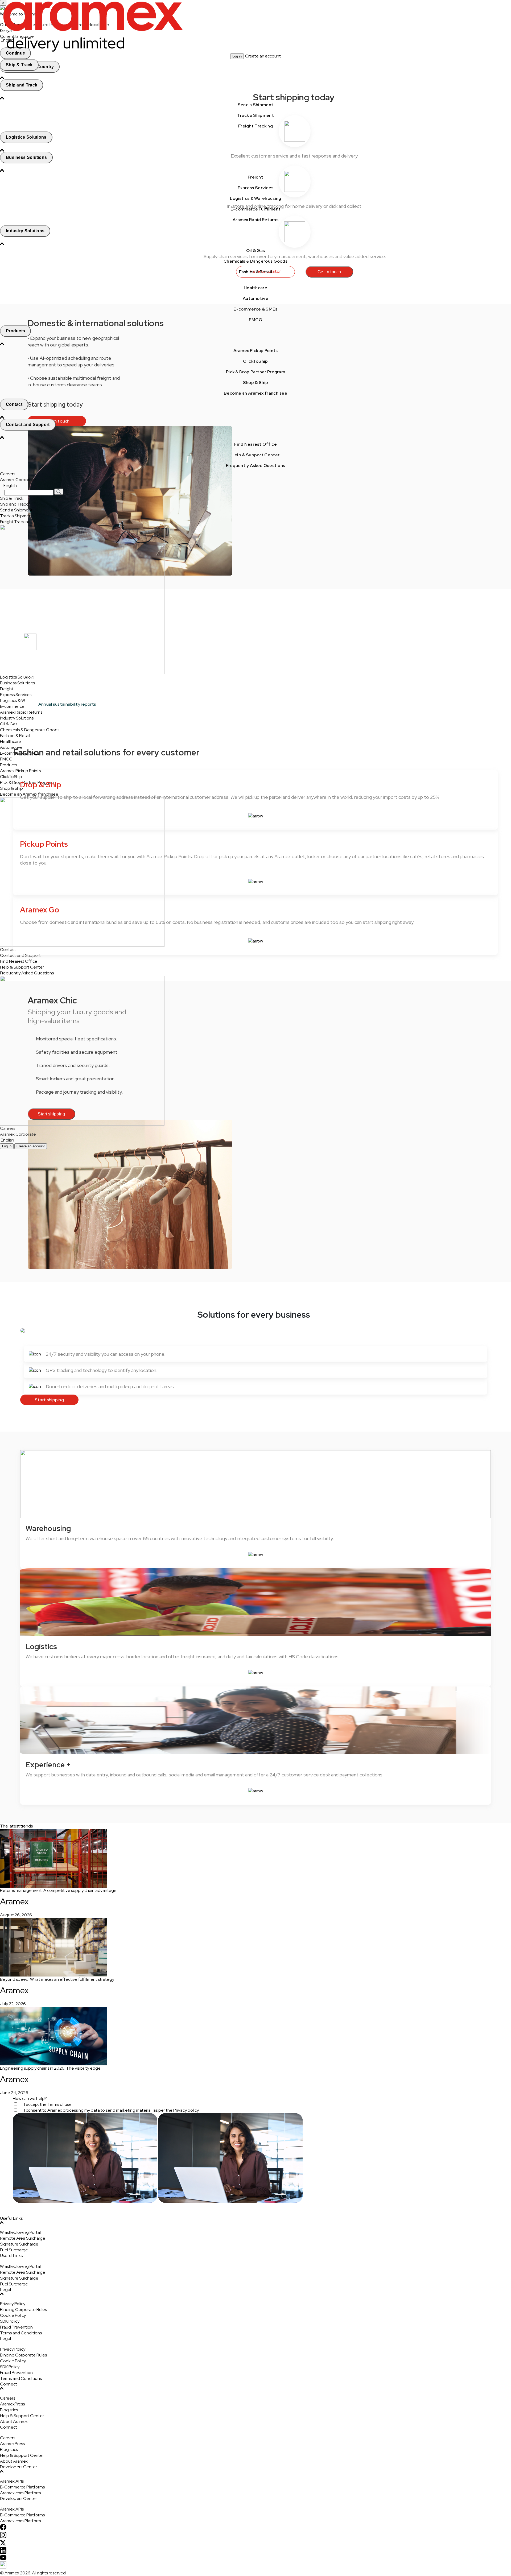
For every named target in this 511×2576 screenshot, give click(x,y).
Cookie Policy (13, 2315)
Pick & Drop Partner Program (256, 372)
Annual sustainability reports (67, 704)
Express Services (256, 188)
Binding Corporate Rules (23, 2310)
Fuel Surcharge (14, 2250)
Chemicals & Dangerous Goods (256, 261)
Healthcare (256, 288)
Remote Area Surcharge (23, 2238)
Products (15, 331)
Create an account (263, 56)
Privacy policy (186, 2110)
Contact (14, 404)
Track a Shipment (256, 115)
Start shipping (49, 1400)
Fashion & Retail (256, 272)
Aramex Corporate (18, 480)
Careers (8, 474)
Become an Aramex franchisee (256, 393)
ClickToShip (255, 361)
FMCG (256, 320)
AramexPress (12, 2404)
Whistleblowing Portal (20, 2232)
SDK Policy (10, 2321)
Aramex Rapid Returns (256, 220)
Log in (237, 56)
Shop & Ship (256, 383)
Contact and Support (28, 425)
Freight (256, 177)
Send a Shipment (256, 105)
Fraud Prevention (16, 2327)
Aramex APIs (12, 2481)
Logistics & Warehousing (256, 198)
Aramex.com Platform (20, 2493)
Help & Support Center (256, 455)
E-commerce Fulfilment (256, 209)
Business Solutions (26, 157)
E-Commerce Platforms (22, 2487)
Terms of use (59, 2104)
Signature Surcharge (19, 2244)
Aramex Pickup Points (256, 351)
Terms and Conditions (21, 2333)
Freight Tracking (256, 126)
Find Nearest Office (256, 444)
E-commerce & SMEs (255, 309)
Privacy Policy (13, 2304)
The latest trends (16, 1826)
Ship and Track (22, 85)
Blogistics (9, 2410)
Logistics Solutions (26, 137)
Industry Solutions (25, 231)
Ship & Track (19, 65)
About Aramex (14, 2422)
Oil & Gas (256, 251)
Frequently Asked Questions (256, 466)
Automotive (256, 298)
